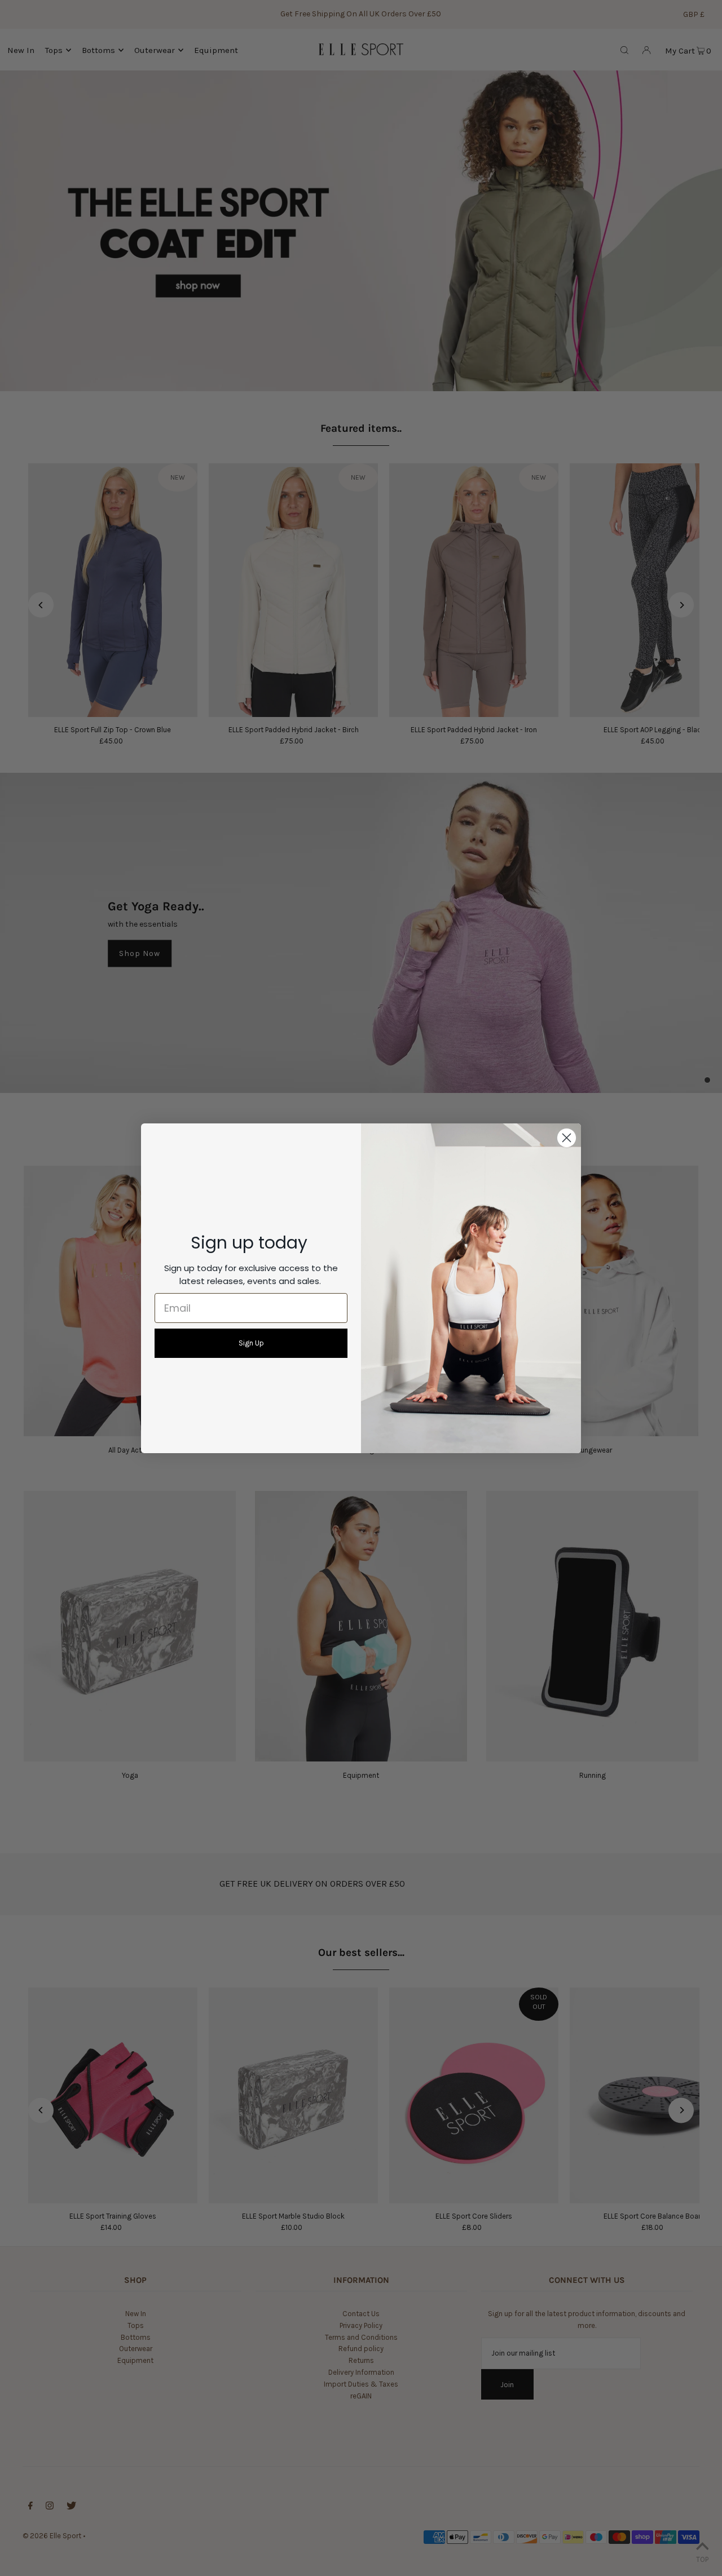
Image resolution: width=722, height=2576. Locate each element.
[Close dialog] (567, 1138)
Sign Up (251, 1343)
